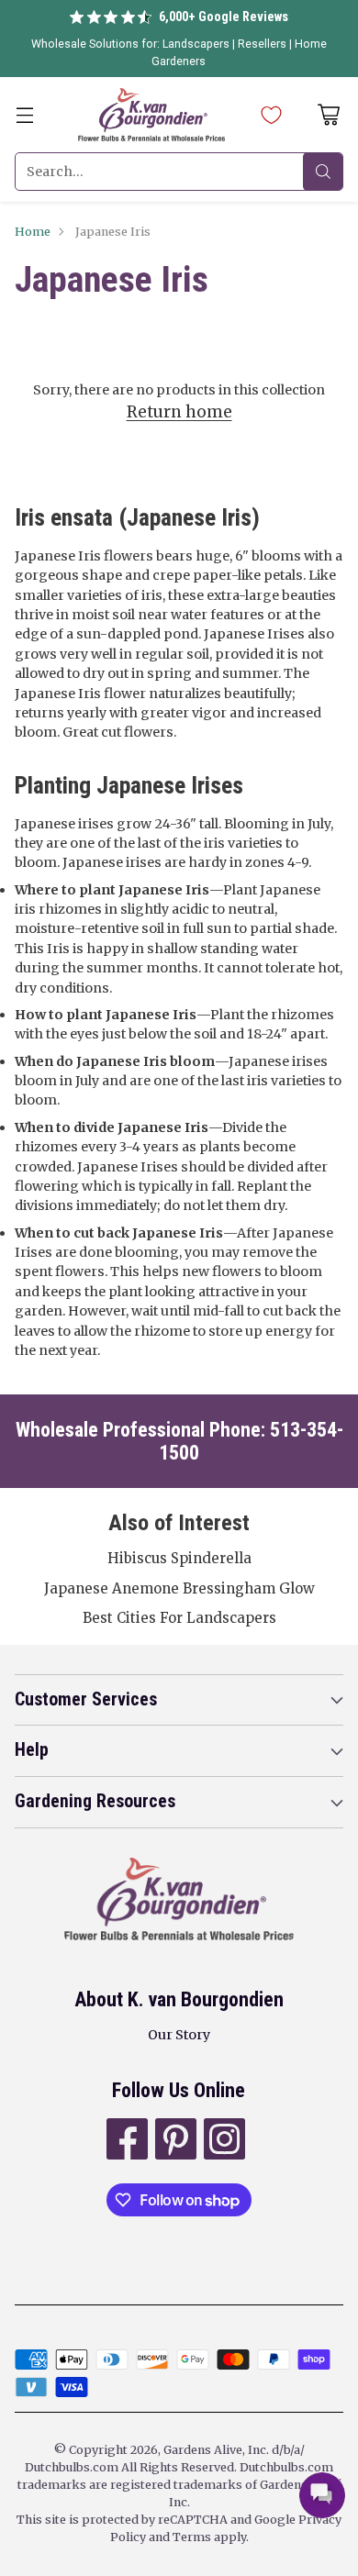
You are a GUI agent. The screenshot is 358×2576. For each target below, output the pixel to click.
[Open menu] (24, 115)
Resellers (263, 44)
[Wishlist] (267, 115)
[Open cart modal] (328, 115)
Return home (179, 412)
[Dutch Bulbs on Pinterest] (174, 2142)
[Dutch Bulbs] (151, 115)
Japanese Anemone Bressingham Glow (179, 1588)
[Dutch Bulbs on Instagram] (223, 2142)
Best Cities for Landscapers (179, 1618)
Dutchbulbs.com (72, 2467)
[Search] (323, 172)
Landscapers (196, 44)
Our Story (179, 2035)
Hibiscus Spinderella (179, 1558)
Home (33, 232)
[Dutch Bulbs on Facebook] (125, 2142)
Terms (193, 2537)
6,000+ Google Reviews (224, 17)
